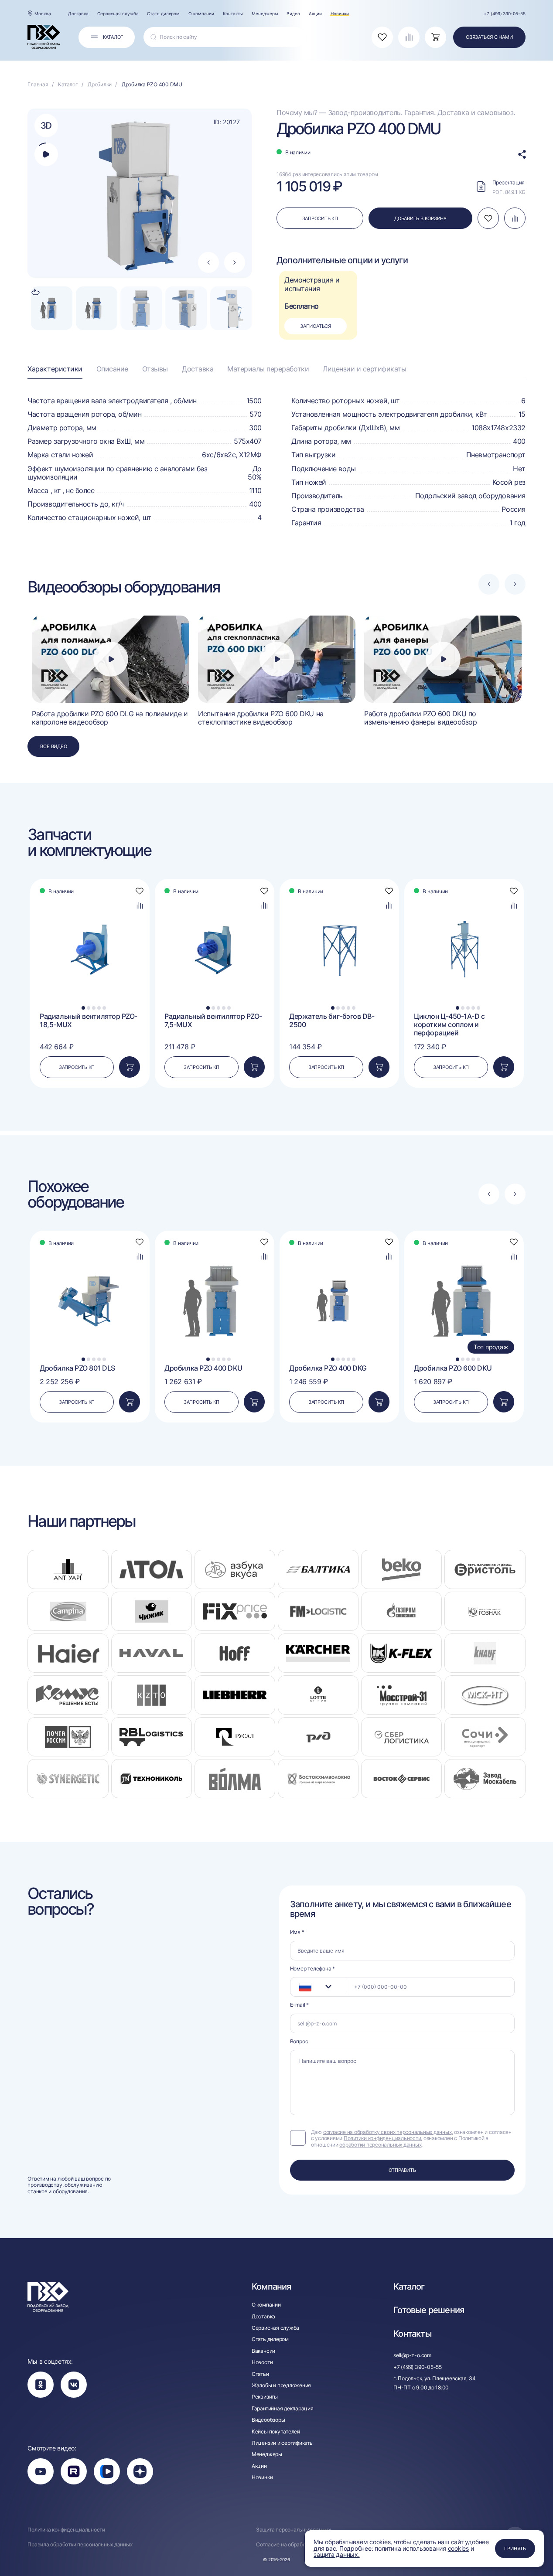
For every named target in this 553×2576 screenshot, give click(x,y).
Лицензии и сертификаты (364, 369)
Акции (315, 14)
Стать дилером (163, 14)
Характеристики (55, 369)
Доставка (78, 14)
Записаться (316, 326)
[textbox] (301, 1987)
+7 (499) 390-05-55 (504, 14)
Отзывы (155, 369)
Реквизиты (265, 2397)
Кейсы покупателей (276, 2432)
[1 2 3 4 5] (90, 900)
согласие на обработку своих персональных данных (387, 2132)
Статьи (260, 2374)
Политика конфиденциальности (66, 2530)
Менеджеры (265, 14)
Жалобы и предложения (281, 2385)
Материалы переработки (268, 369)
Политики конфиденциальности (382, 2138)
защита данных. (337, 2554)
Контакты (233, 14)
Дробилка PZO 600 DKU (453, 1368)
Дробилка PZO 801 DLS (77, 1368)
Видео (293, 14)
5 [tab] (104, 1008)
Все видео (53, 746)
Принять (515, 2549)
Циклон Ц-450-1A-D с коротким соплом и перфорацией (449, 1025)
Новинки (340, 14)
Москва (43, 14)
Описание (112, 369)
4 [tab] (99, 1008)
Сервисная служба (118, 14)
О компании (201, 14)
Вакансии (263, 2351)
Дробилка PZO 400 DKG (328, 1368)
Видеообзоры (268, 2420)
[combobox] (319, 1987)
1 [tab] (83, 1008)
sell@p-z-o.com (412, 2355)
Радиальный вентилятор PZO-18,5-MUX (89, 1021)
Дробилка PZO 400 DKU (203, 1368)
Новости (262, 2362)
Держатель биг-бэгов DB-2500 (332, 1021)
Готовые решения (429, 2310)
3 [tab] (94, 1008)
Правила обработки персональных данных (80, 2545)
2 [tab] (89, 1008)
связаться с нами (489, 37)
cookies (458, 2548)
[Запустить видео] (111, 659)
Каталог (409, 2287)
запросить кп (320, 218)
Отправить (402, 2170)
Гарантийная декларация (283, 2409)
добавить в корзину (420, 218)
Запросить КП (77, 1067)
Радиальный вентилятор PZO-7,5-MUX (213, 1021)
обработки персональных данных (380, 2145)
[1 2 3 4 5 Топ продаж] (464, 1252)
